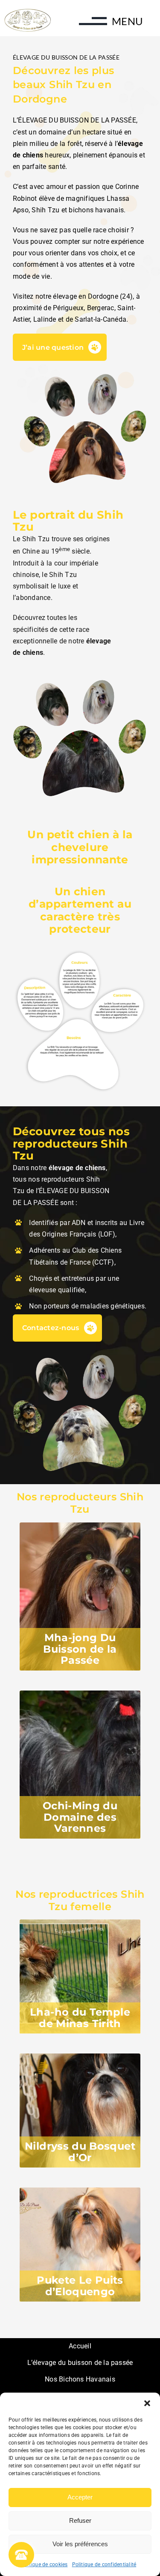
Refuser (80, 2520)
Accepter (80, 2497)
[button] (147, 2403)
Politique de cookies (44, 2565)
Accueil (80, 2346)
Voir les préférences (80, 2544)
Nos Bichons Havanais (80, 2379)
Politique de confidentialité (104, 2565)
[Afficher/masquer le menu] (85, 25)
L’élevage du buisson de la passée (80, 2363)
